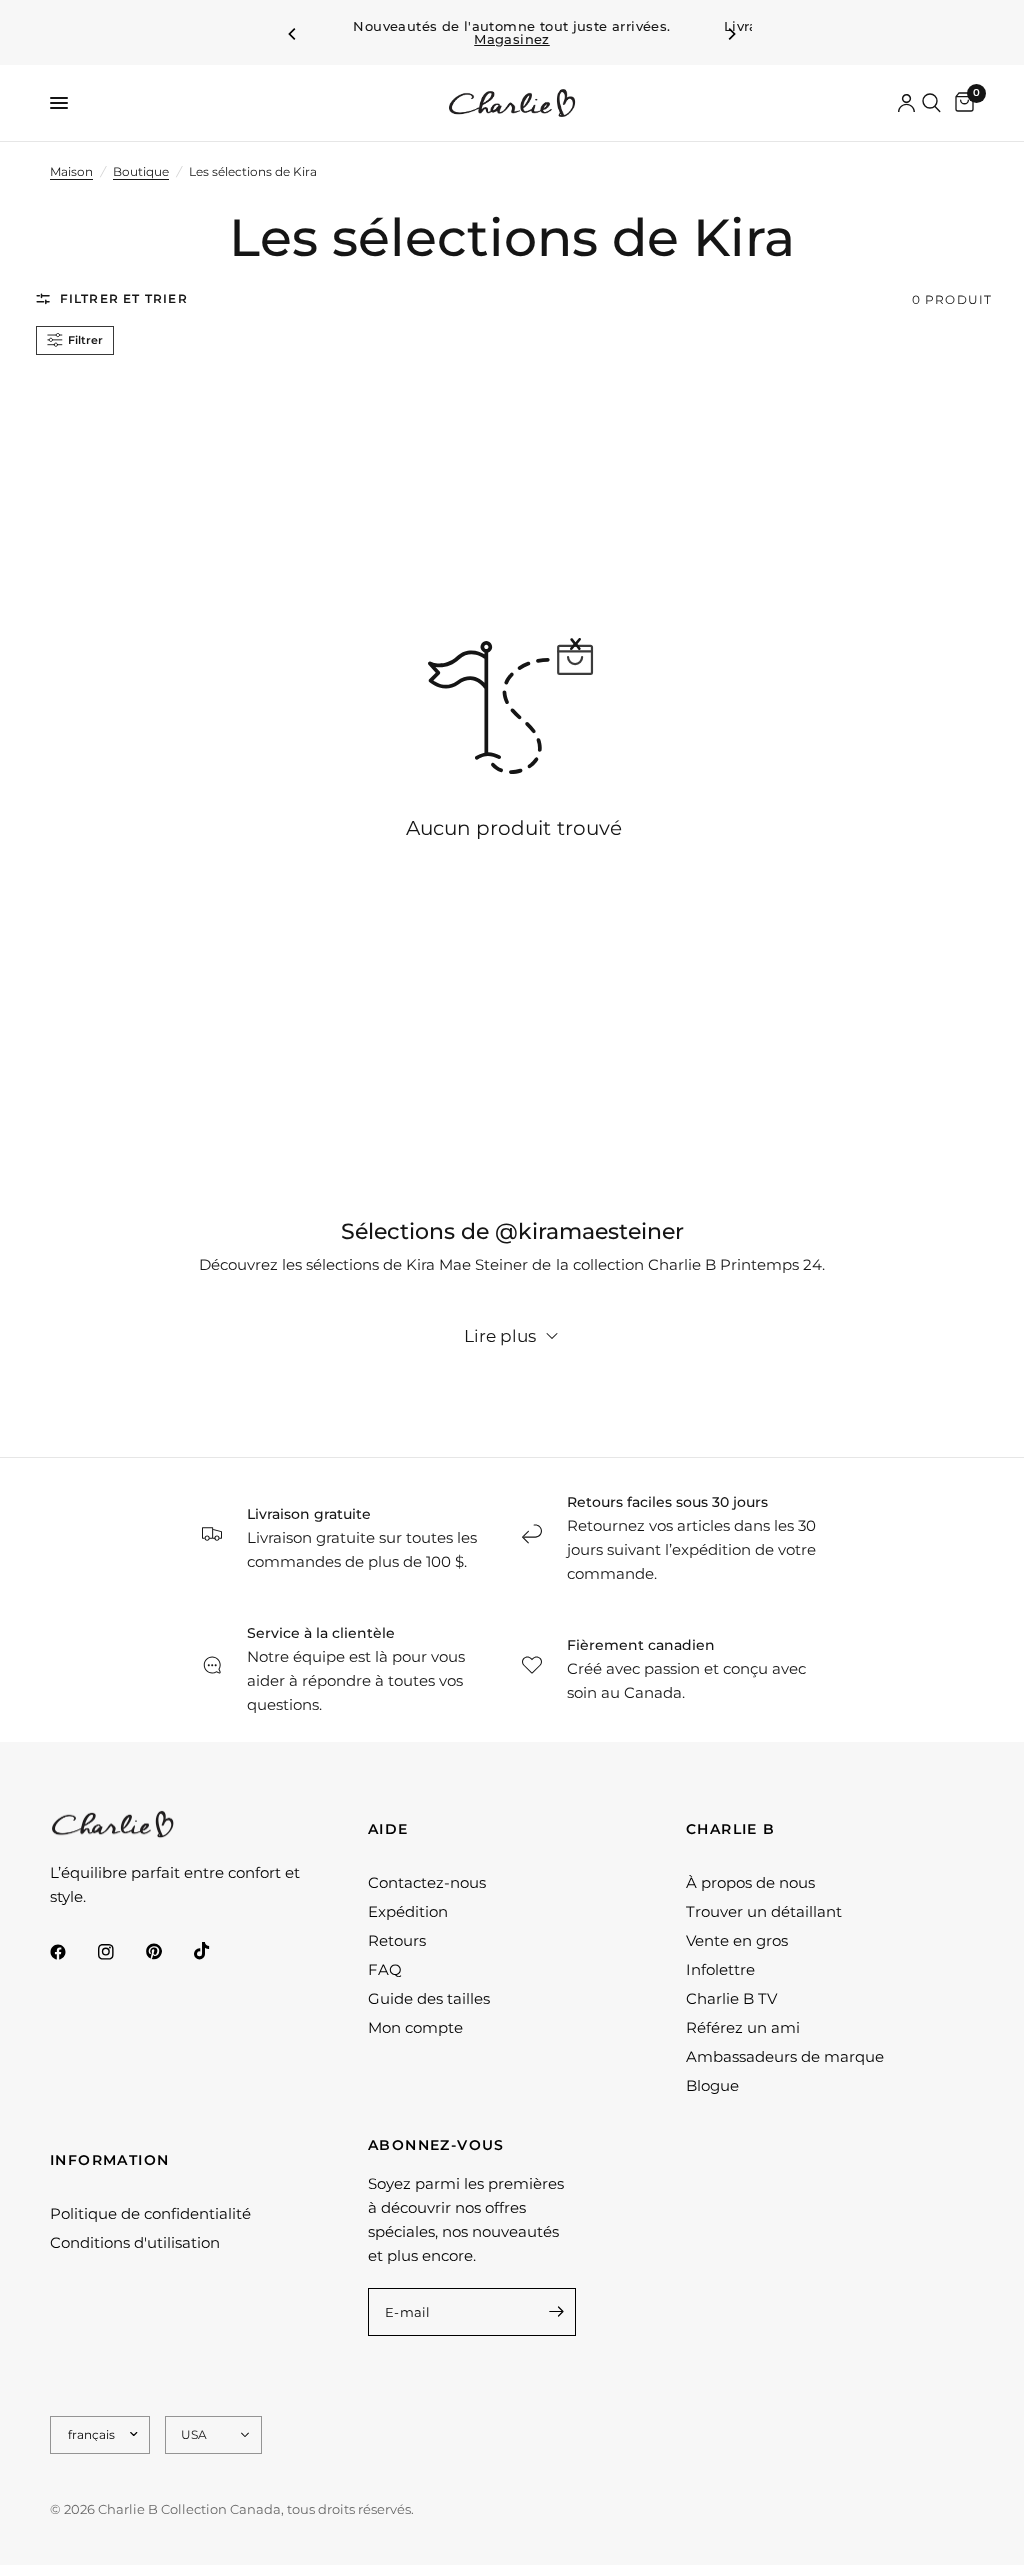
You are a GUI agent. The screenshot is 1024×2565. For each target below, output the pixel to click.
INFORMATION (109, 2160)
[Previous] (293, 34)
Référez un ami (743, 2027)
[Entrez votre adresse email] (556, 2312)
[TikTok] (216, 1951)
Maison (71, 171)
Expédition (408, 1911)
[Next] (731, 34)
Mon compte (415, 2027)
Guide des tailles (429, 1998)
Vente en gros (737, 1940)
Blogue (712, 2085)
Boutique (141, 171)
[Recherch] (931, 103)
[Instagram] (120, 1952)
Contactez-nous (427, 1882)
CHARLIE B (731, 1829)
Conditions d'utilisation (135, 2242)
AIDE (388, 1829)
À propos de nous (750, 1882)
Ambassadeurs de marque (785, 2056)
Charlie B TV (731, 1998)
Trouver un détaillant (764, 1911)
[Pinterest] (168, 1951)
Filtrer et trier (124, 298)
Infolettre (720, 1969)
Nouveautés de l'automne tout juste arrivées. (511, 33)
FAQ (385, 1969)
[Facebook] (72, 1952)
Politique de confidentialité (150, 2213)
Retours (397, 1940)
